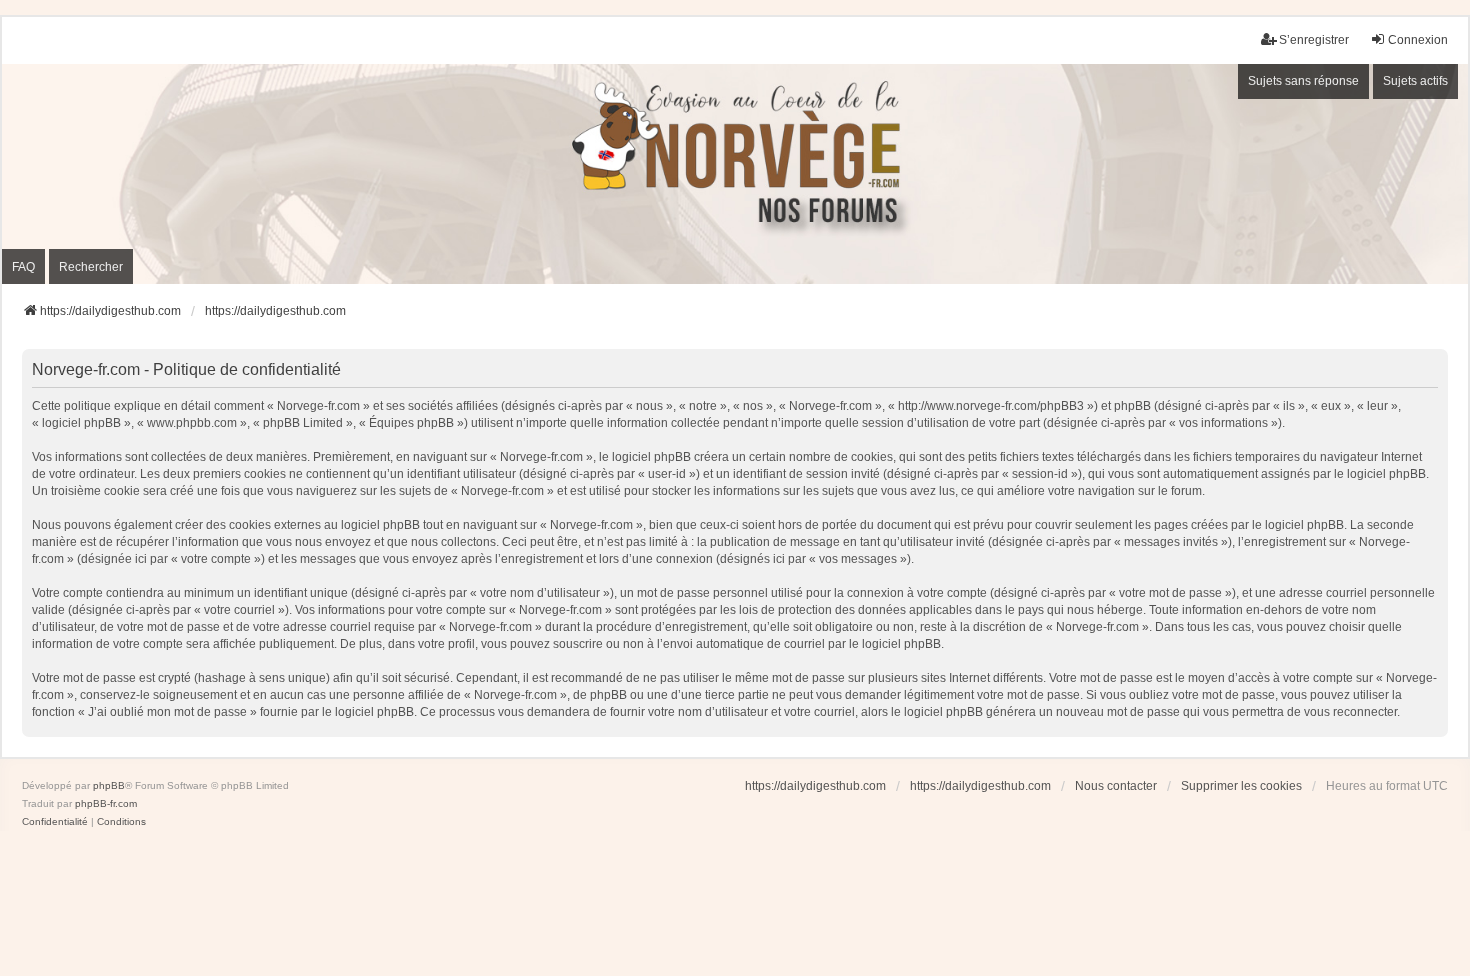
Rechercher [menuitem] (91, 267)
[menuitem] (55, 822)
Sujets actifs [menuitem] (1415, 81)
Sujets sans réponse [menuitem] (1303, 81)
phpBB (109, 785)
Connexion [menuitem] (1418, 40)
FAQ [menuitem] (23, 267)
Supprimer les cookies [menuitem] (1241, 786)
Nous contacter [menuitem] (1116, 786)
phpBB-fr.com (106, 803)
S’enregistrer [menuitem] (1314, 40)
